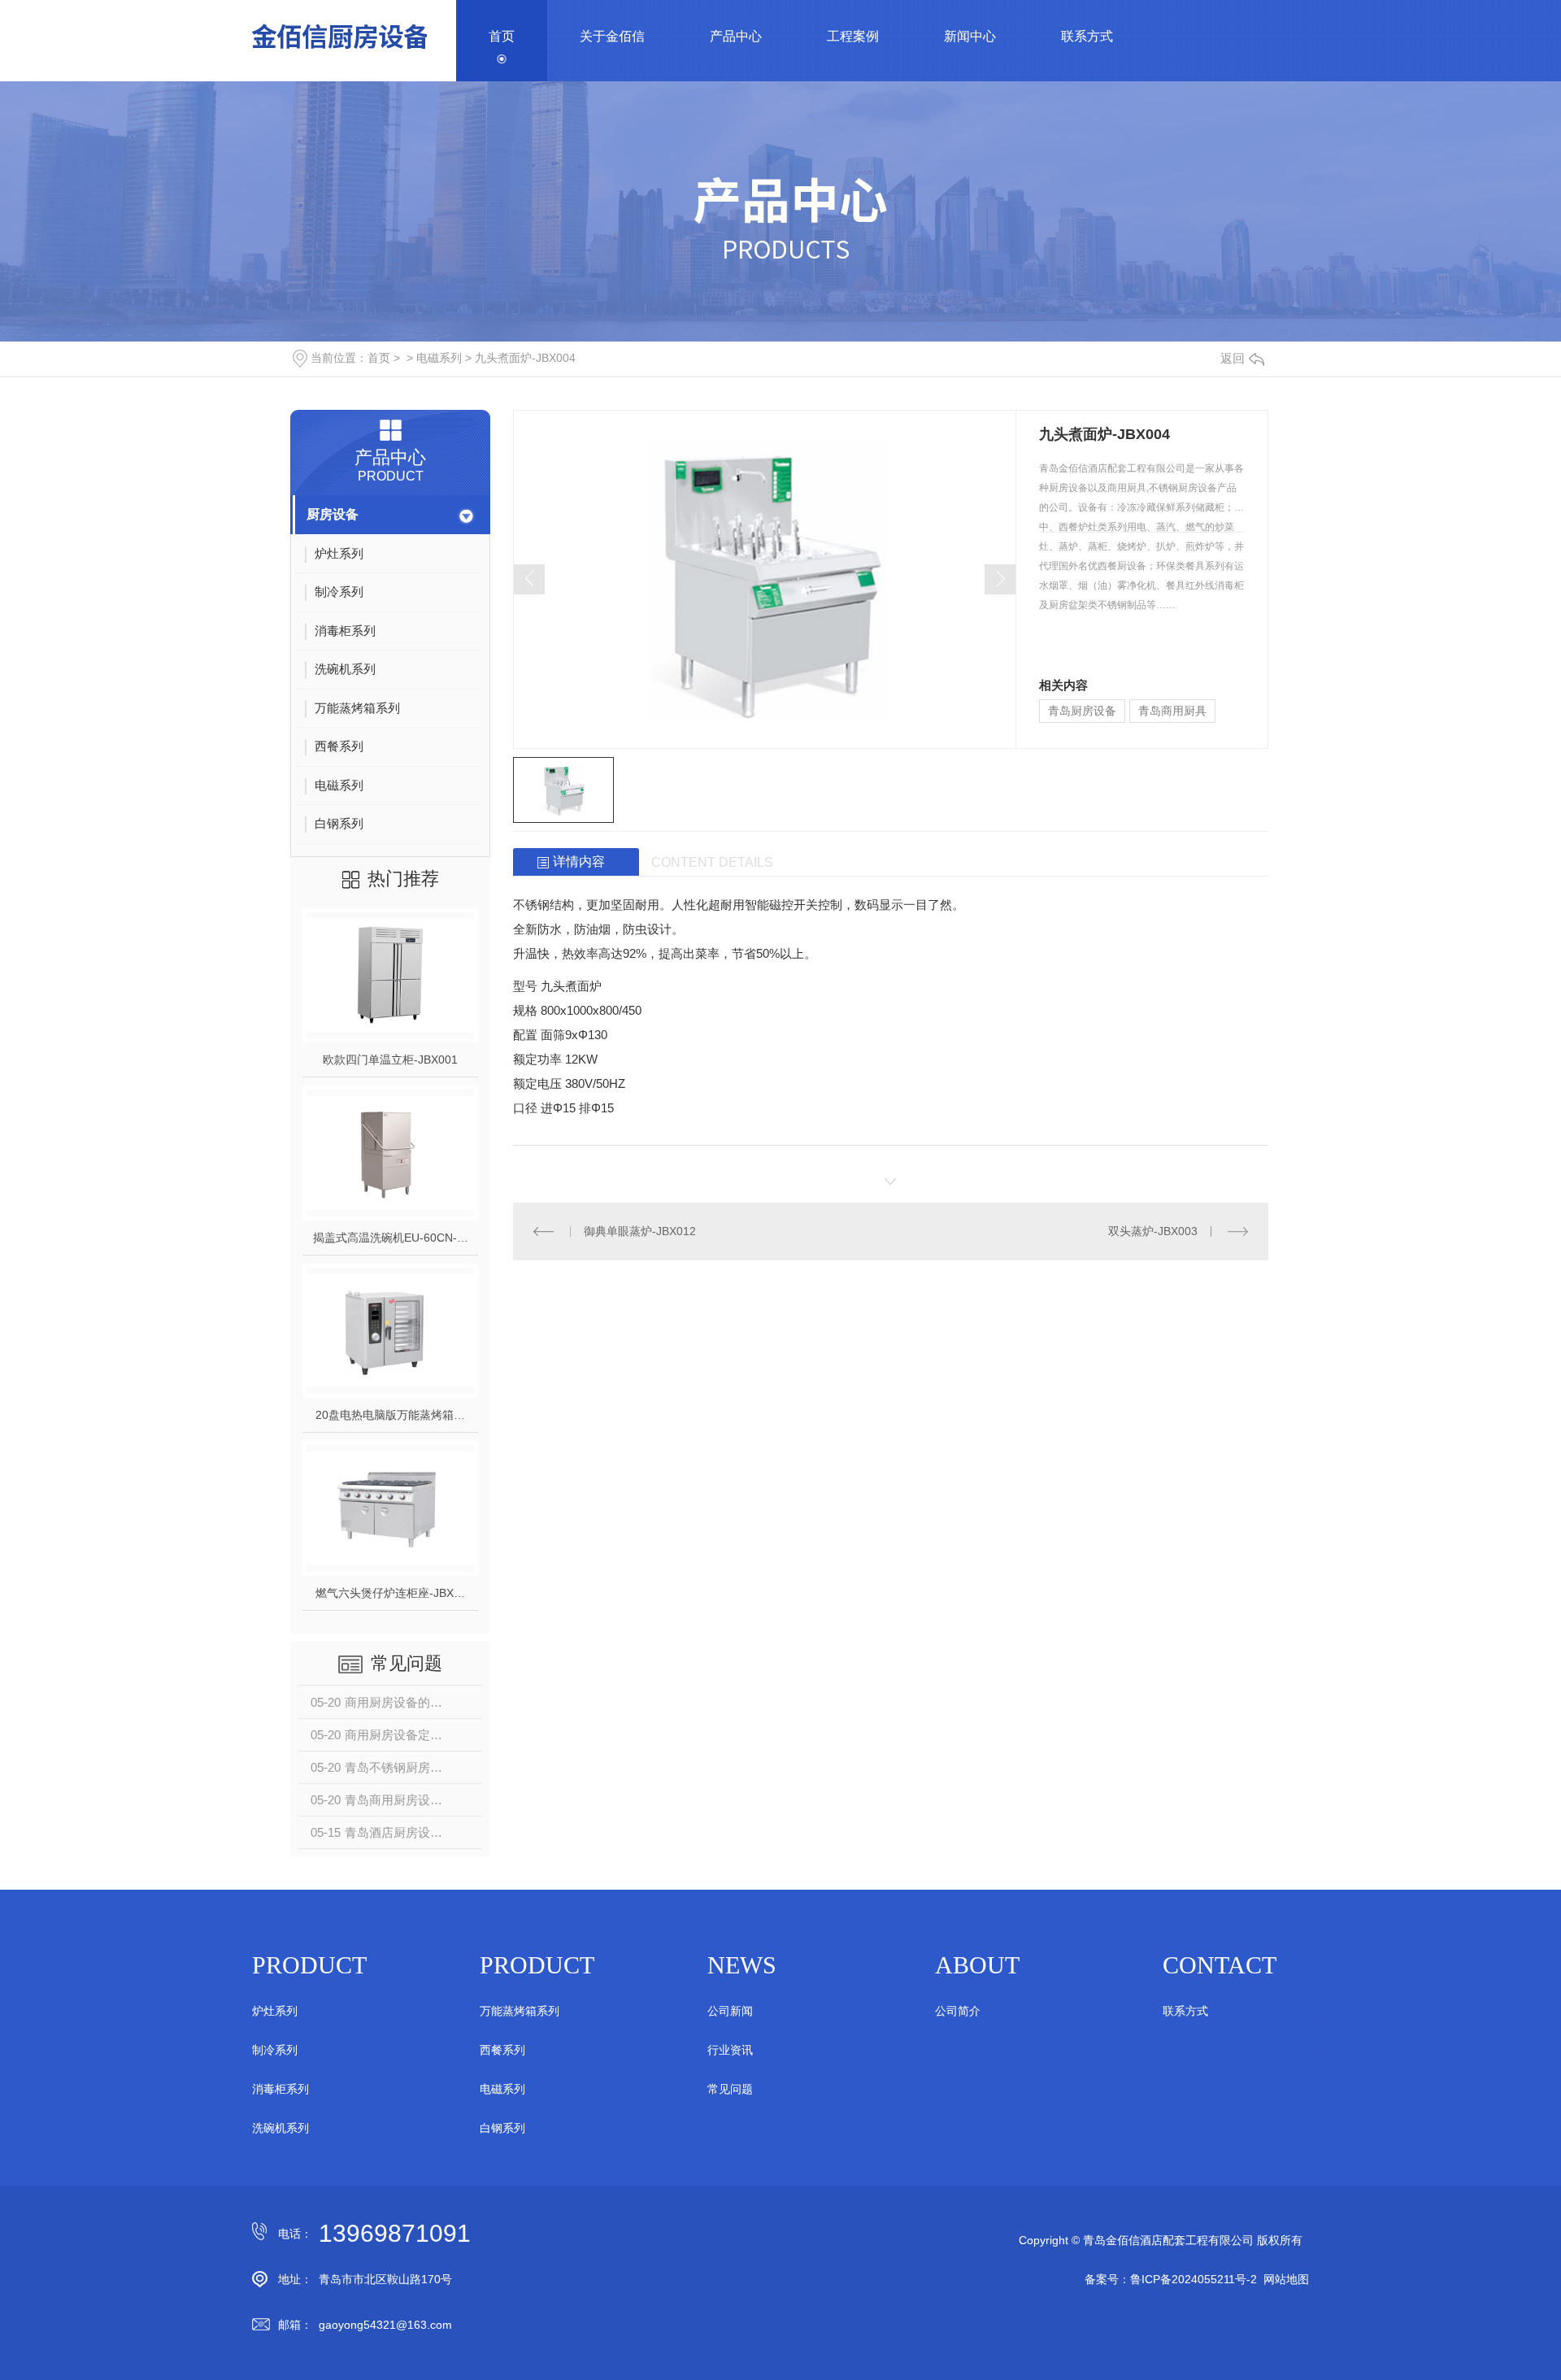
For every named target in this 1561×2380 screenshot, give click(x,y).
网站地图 (1286, 2279)
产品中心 (736, 36)
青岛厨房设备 (1082, 711)
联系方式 (1087, 36)
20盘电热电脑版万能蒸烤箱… (390, 1415)
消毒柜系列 (280, 2089)
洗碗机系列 (280, 2128)
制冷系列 (275, 2050)
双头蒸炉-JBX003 (1153, 1231)
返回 (1233, 358)
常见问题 (730, 2089)
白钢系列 (502, 2128)
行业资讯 (730, 2050)
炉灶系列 (275, 2011)
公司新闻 (730, 2011)
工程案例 (853, 36)
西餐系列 (502, 2050)
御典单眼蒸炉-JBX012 (640, 1231)
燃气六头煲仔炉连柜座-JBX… (390, 1593)
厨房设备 (333, 514)
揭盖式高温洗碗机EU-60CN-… (391, 1238)
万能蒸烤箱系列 (520, 2011)
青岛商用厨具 (1172, 711)
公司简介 (958, 2011)
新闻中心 (970, 36)
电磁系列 (439, 358)
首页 (502, 36)
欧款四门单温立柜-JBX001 (390, 1059)
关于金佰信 (612, 36)
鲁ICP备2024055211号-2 (1194, 2279)
